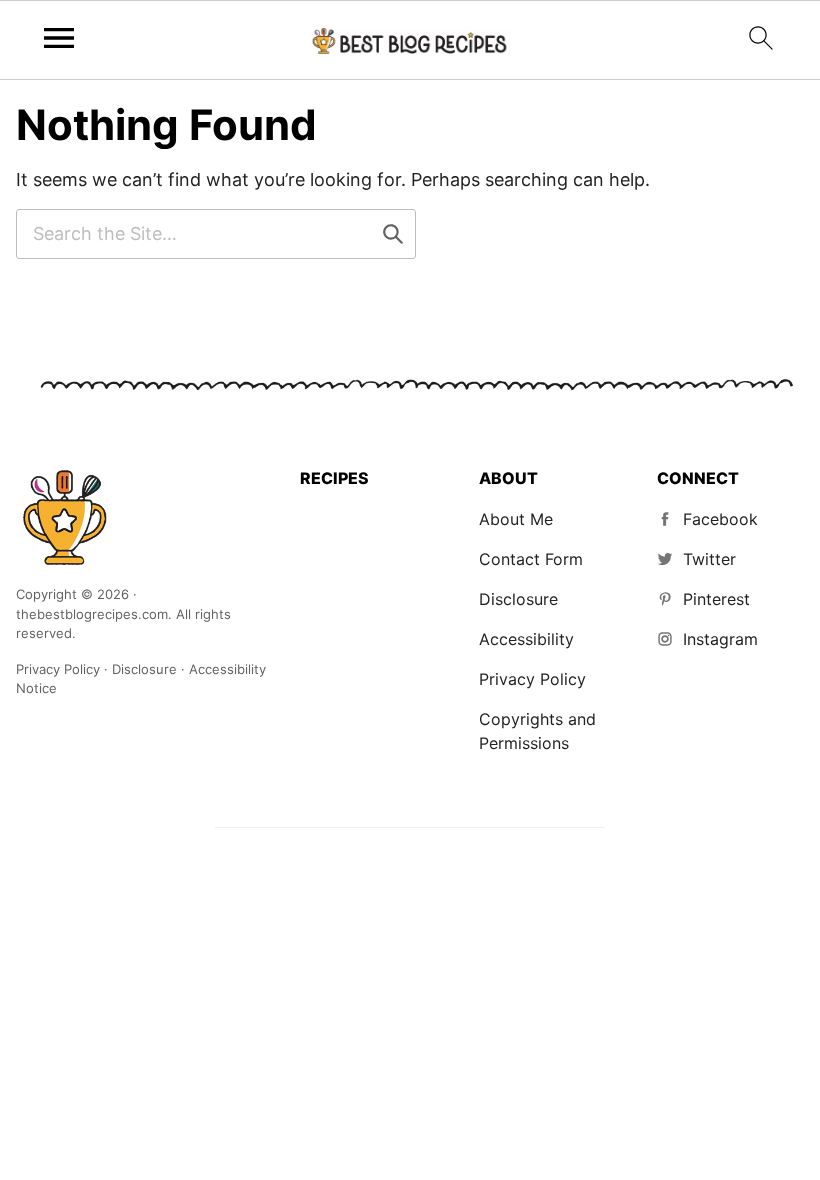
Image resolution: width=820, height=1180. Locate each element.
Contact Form (531, 559)
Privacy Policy (532, 679)
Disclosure (518, 599)
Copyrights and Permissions (537, 731)
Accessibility (526, 639)
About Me (516, 519)
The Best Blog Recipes (64, 517)
